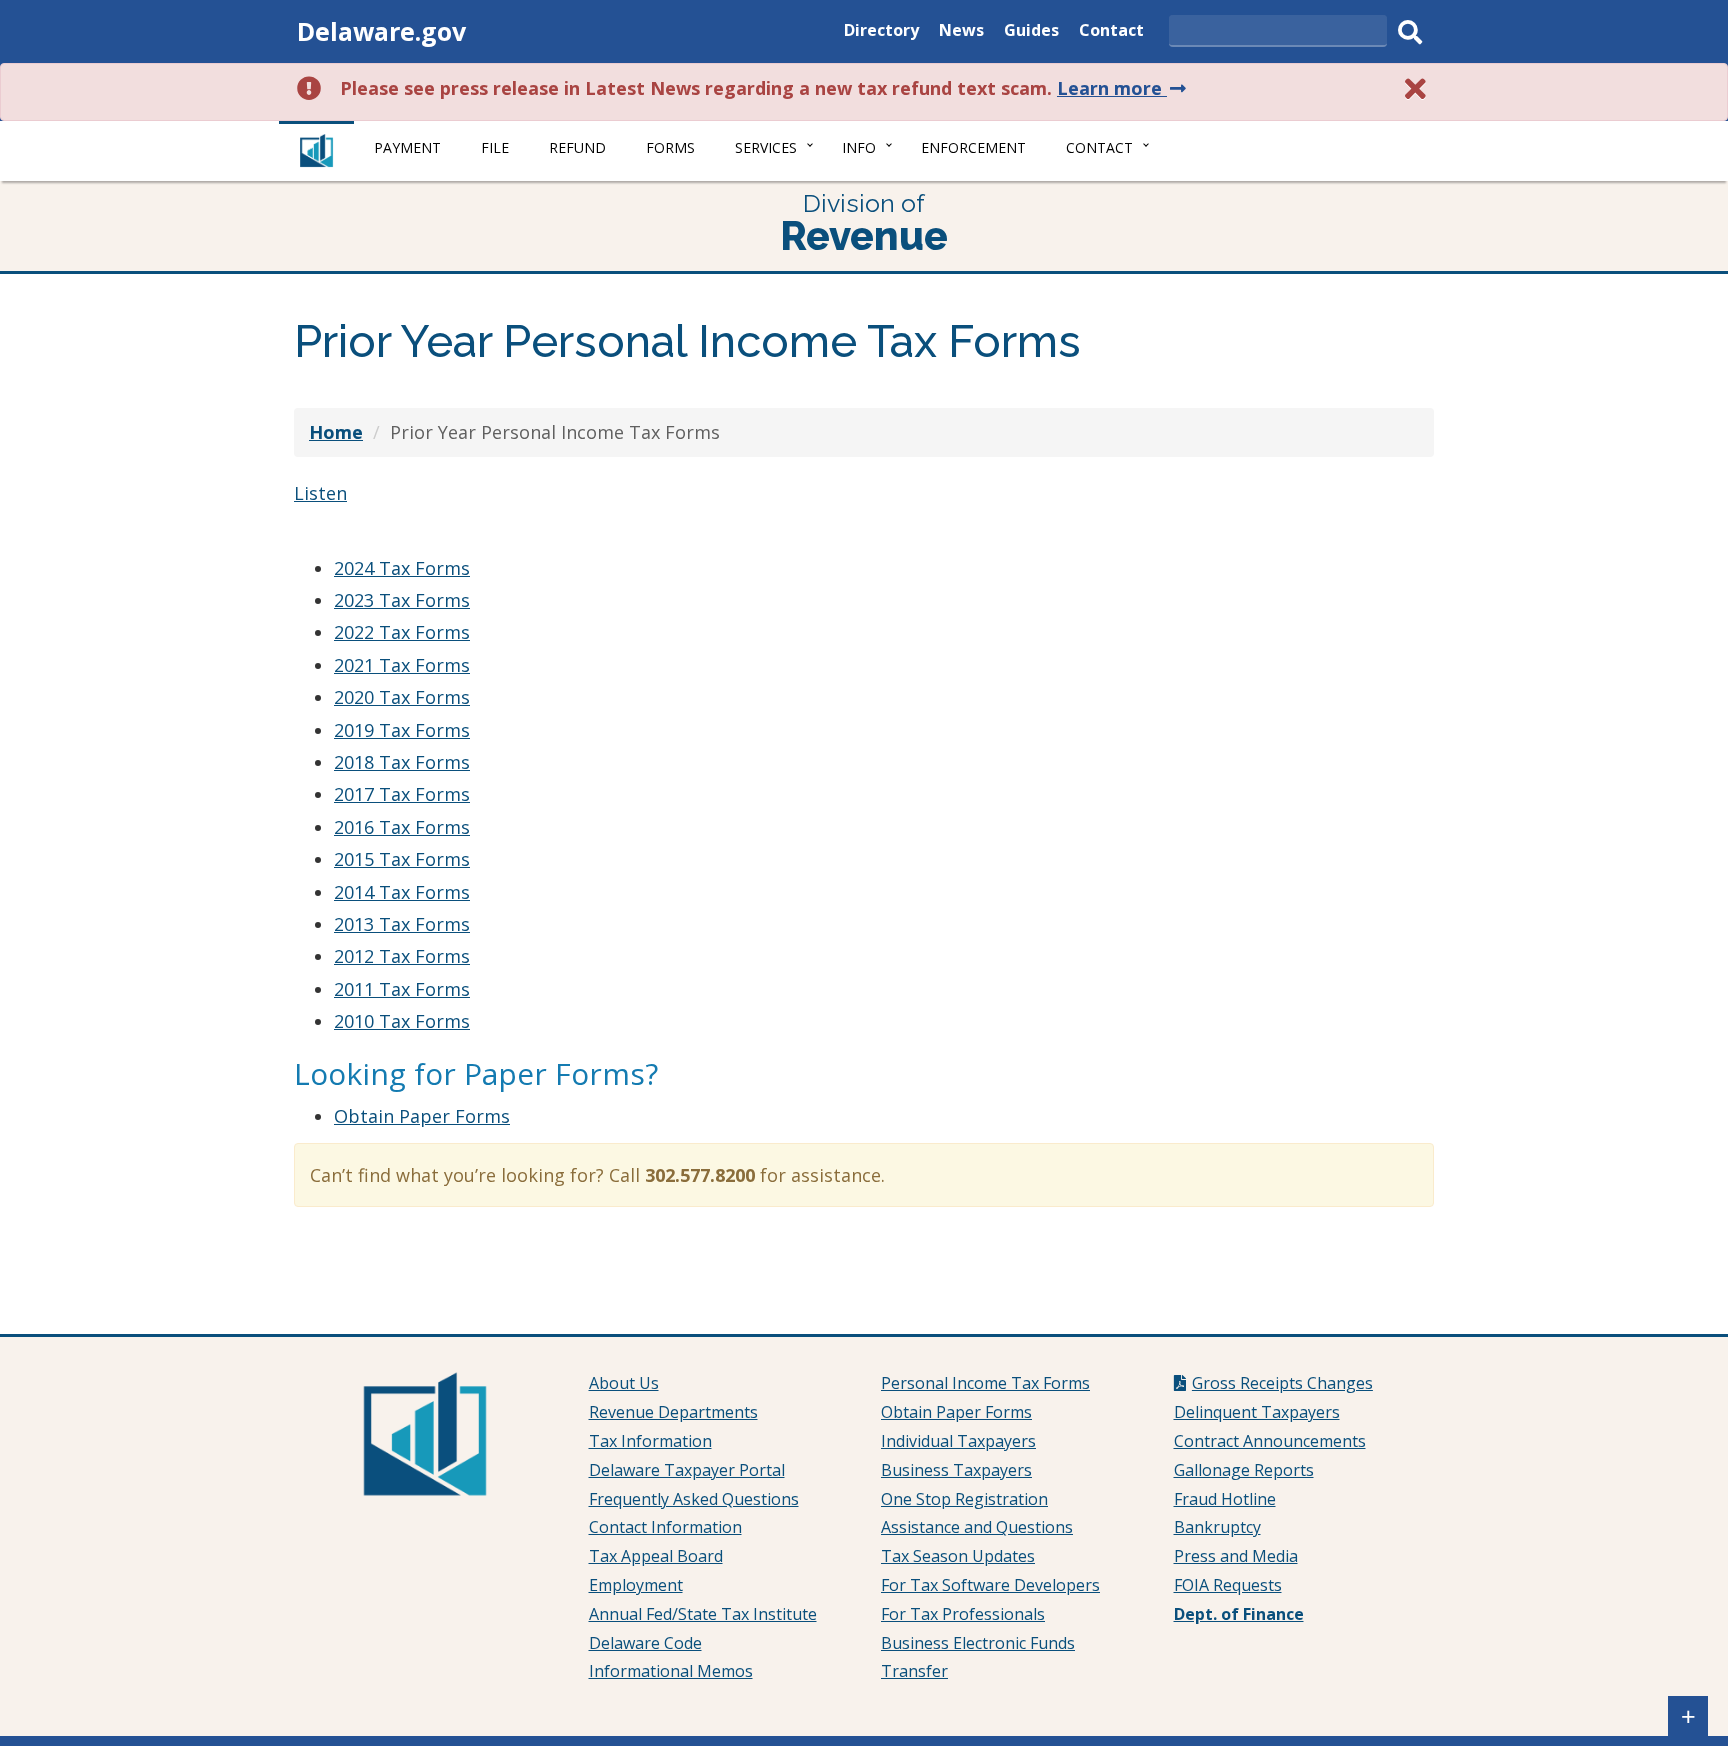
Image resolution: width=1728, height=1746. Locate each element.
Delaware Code (645, 1643)
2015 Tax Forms (402, 859)
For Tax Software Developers (990, 1585)
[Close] (1416, 88)
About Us (624, 1383)
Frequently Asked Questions (694, 1499)
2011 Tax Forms (402, 989)
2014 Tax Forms (402, 892)
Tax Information (650, 1441)
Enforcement (973, 147)
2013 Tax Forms (402, 924)
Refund (577, 147)
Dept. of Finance (1239, 1614)
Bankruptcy (1217, 1527)
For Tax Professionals (963, 1614)
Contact (1111, 32)
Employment (636, 1585)
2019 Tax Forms (402, 730)
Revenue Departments (673, 1412)
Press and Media (1236, 1556)
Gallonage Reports (1244, 1470)
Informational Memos (671, 1671)
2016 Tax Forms (402, 827)
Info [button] (859, 147)
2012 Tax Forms (402, 956)
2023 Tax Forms (402, 600)
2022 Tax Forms (402, 632)
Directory (881, 32)
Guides (1031, 32)
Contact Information (665, 1527)
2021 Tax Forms (402, 665)
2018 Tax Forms (402, 762)
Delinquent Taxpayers (1257, 1412)
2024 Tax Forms (402, 568)
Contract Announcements (1270, 1441)
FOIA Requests (1228, 1585)
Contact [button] (1099, 147)
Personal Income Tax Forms (985, 1383)
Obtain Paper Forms (422, 1116)
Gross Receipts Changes (1282, 1383)
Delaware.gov (381, 31)
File (495, 147)
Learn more (1123, 88)
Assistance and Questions (977, 1527)
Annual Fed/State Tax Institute (703, 1614)
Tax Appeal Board (656, 1556)
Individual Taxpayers (958, 1441)
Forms (670, 147)
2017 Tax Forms (402, 794)
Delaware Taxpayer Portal (687, 1470)
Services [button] (766, 147)
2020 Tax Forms (402, 697)
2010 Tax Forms (402, 1021)
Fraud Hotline (1225, 1499)
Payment (407, 147)
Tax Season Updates (958, 1556)
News (961, 32)
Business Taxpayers (956, 1470)
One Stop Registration (964, 1499)
